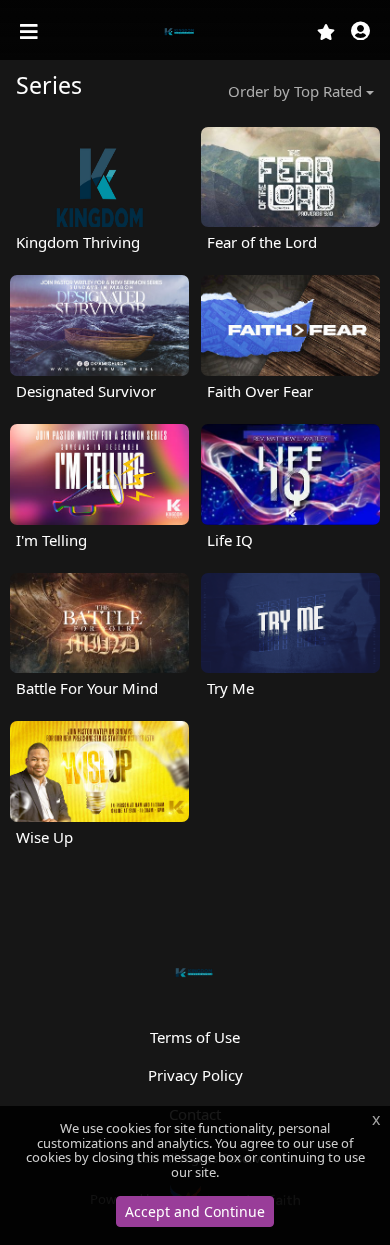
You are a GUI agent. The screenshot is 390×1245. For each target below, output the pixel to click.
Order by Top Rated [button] (295, 91)
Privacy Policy (195, 1075)
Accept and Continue (195, 1211)
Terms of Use (195, 1037)
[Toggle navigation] (31, 32)
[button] (360, 32)
